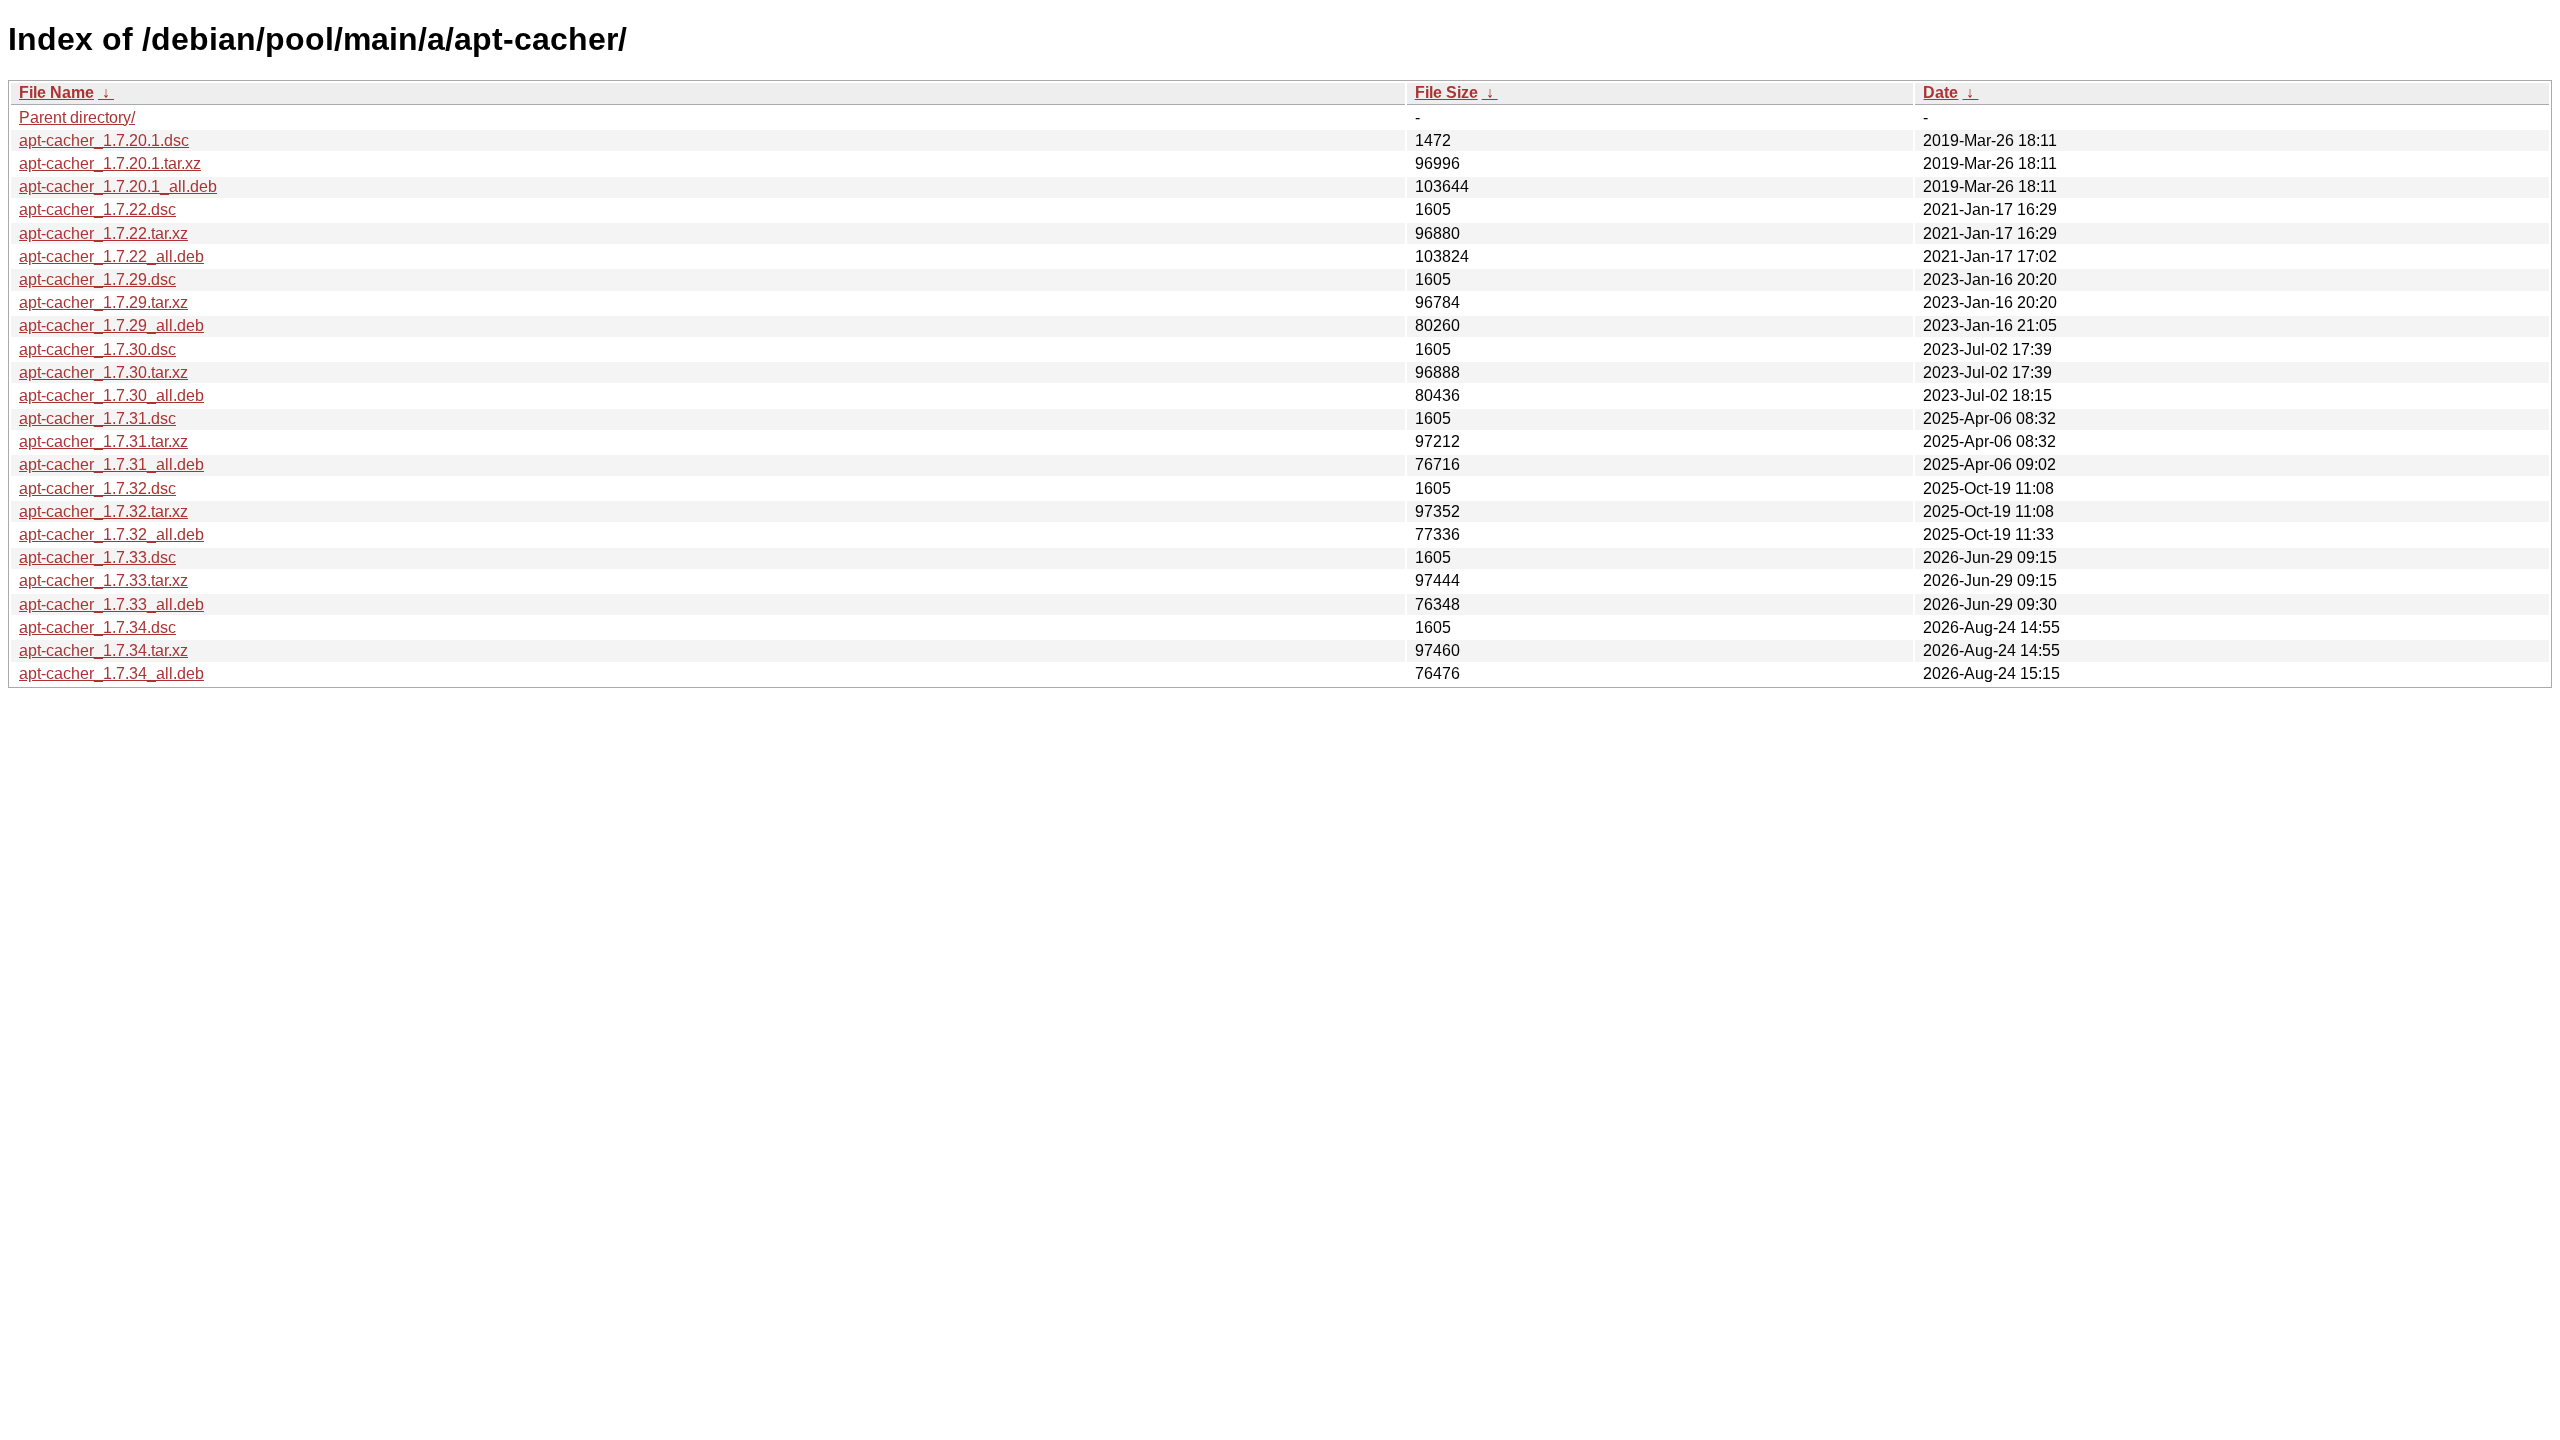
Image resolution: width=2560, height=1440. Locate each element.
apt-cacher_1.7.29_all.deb (111, 325)
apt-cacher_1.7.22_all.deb (111, 256)
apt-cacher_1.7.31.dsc (97, 418)
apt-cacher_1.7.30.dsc (97, 349)
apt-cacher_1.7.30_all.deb (111, 395)
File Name (56, 92)
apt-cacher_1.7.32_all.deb (111, 534)
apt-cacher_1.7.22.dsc (97, 209)
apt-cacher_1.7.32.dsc (97, 488)
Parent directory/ (77, 117)
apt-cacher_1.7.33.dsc (97, 557)
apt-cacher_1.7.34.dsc (97, 627)
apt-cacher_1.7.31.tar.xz (103, 441)
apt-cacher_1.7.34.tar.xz (103, 650)
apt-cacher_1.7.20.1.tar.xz (110, 163)
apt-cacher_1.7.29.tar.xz (103, 302)
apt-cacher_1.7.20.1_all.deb (118, 186)
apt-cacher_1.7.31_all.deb (111, 464)
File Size (1446, 92)
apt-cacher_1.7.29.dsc (97, 279)
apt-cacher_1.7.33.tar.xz (103, 580)
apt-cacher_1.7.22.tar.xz (103, 233)
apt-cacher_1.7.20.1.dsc (104, 140)
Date (1940, 92)
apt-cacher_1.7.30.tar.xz (103, 372)
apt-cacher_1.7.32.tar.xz (103, 511)
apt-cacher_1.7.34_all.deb (111, 673)
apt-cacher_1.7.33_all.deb (111, 604)
